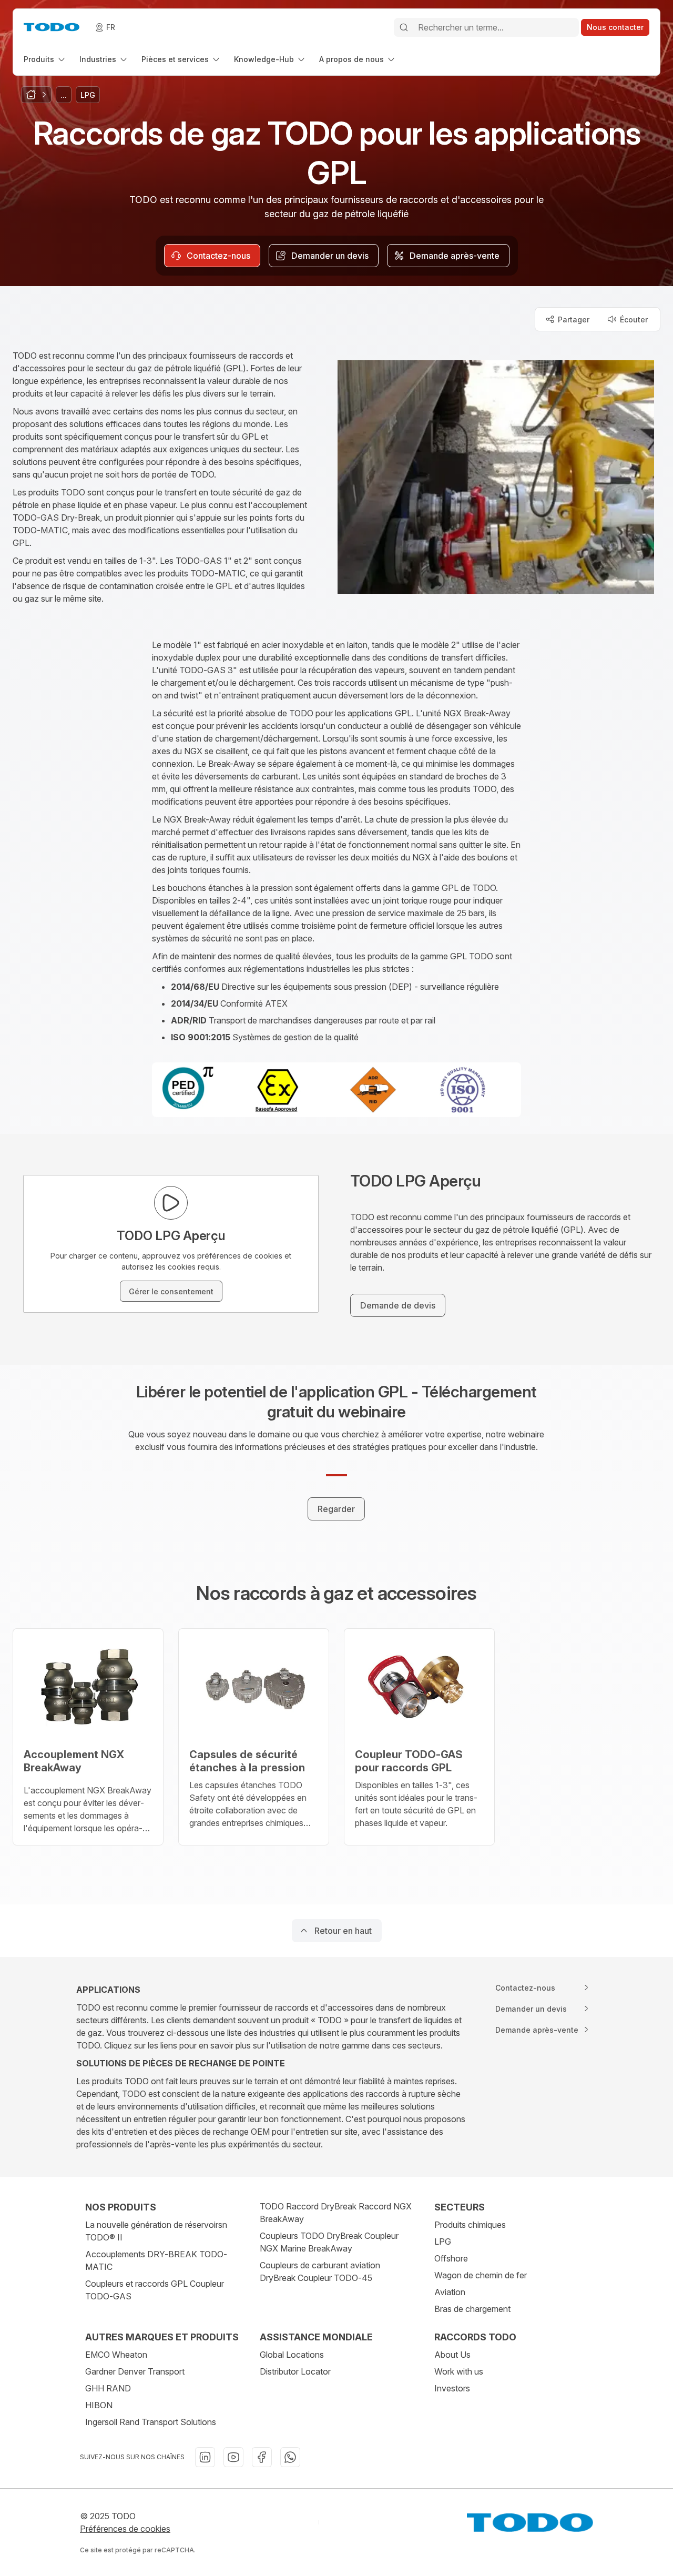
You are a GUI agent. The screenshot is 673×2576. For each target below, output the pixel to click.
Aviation (450, 2292)
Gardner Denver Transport (135, 2371)
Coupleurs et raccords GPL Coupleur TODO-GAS (155, 2290)
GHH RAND (108, 2388)
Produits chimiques (470, 2225)
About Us (452, 2355)
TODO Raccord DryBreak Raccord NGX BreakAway (336, 2213)
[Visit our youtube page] (233, 2457)
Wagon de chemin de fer (481, 2275)
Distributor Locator (295, 2371)
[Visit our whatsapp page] (290, 2457)
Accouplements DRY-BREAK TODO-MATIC (156, 2260)
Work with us (459, 2371)
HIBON (99, 2405)
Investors (452, 2388)
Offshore (451, 2258)
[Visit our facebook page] (262, 2457)
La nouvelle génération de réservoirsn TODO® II (156, 2231)
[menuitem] (45, 59)
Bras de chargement (472, 2309)
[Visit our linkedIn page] (205, 2457)
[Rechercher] (404, 27)
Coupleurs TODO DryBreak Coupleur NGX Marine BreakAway (329, 2242)
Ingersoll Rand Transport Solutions (151, 2422)
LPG (443, 2242)
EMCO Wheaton (116, 2355)
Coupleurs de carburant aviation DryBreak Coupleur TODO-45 (320, 2271)
